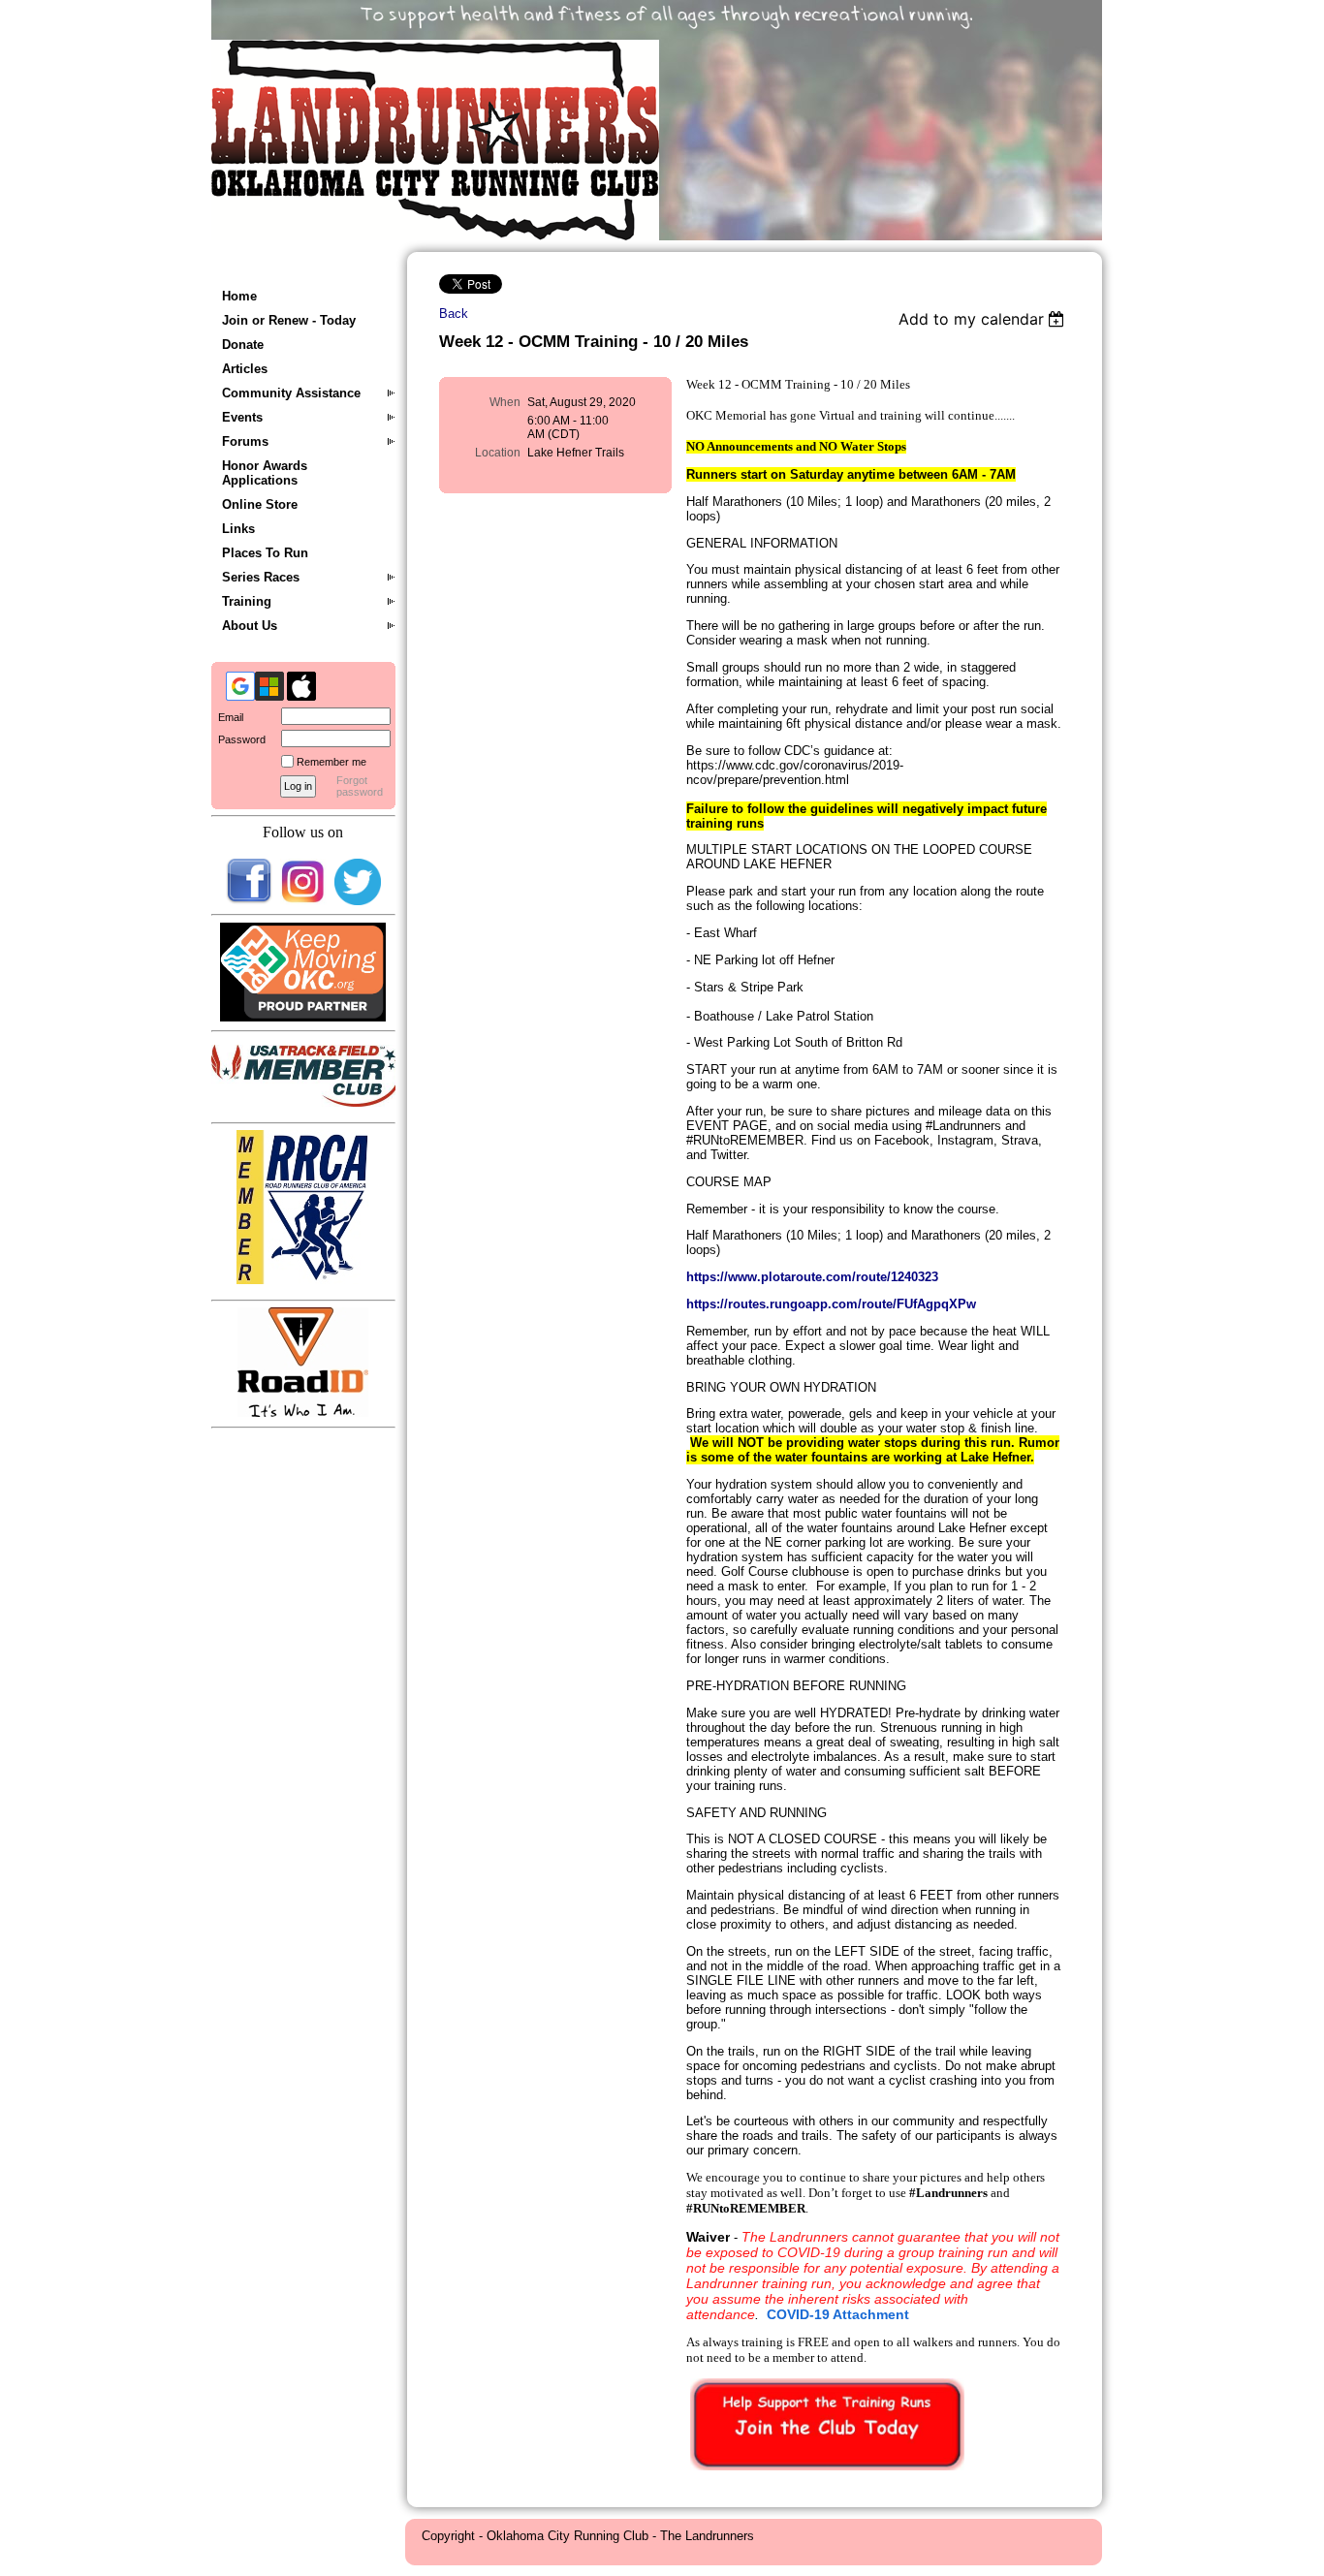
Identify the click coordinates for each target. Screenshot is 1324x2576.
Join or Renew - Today (289, 320)
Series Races (261, 577)
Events (242, 417)
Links (238, 529)
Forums (245, 441)
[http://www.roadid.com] (303, 1413)
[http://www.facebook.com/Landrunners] (249, 901)
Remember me (331, 762)
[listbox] (984, 319)
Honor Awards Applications (265, 473)
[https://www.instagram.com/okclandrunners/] (303, 901)
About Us (250, 626)
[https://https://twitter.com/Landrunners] (358, 901)
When (505, 402)
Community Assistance (291, 393)
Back (454, 314)
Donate (243, 345)
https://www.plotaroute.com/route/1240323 (812, 1277)
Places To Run (265, 553)
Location (498, 453)
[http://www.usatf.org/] (308, 1102)
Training (247, 601)
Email (227, 717)
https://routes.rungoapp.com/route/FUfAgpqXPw (831, 1304)
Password (238, 739)
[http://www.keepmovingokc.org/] (303, 1017)
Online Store (260, 504)
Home (239, 296)
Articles (245, 369)
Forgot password (360, 786)
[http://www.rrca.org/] (303, 1280)
